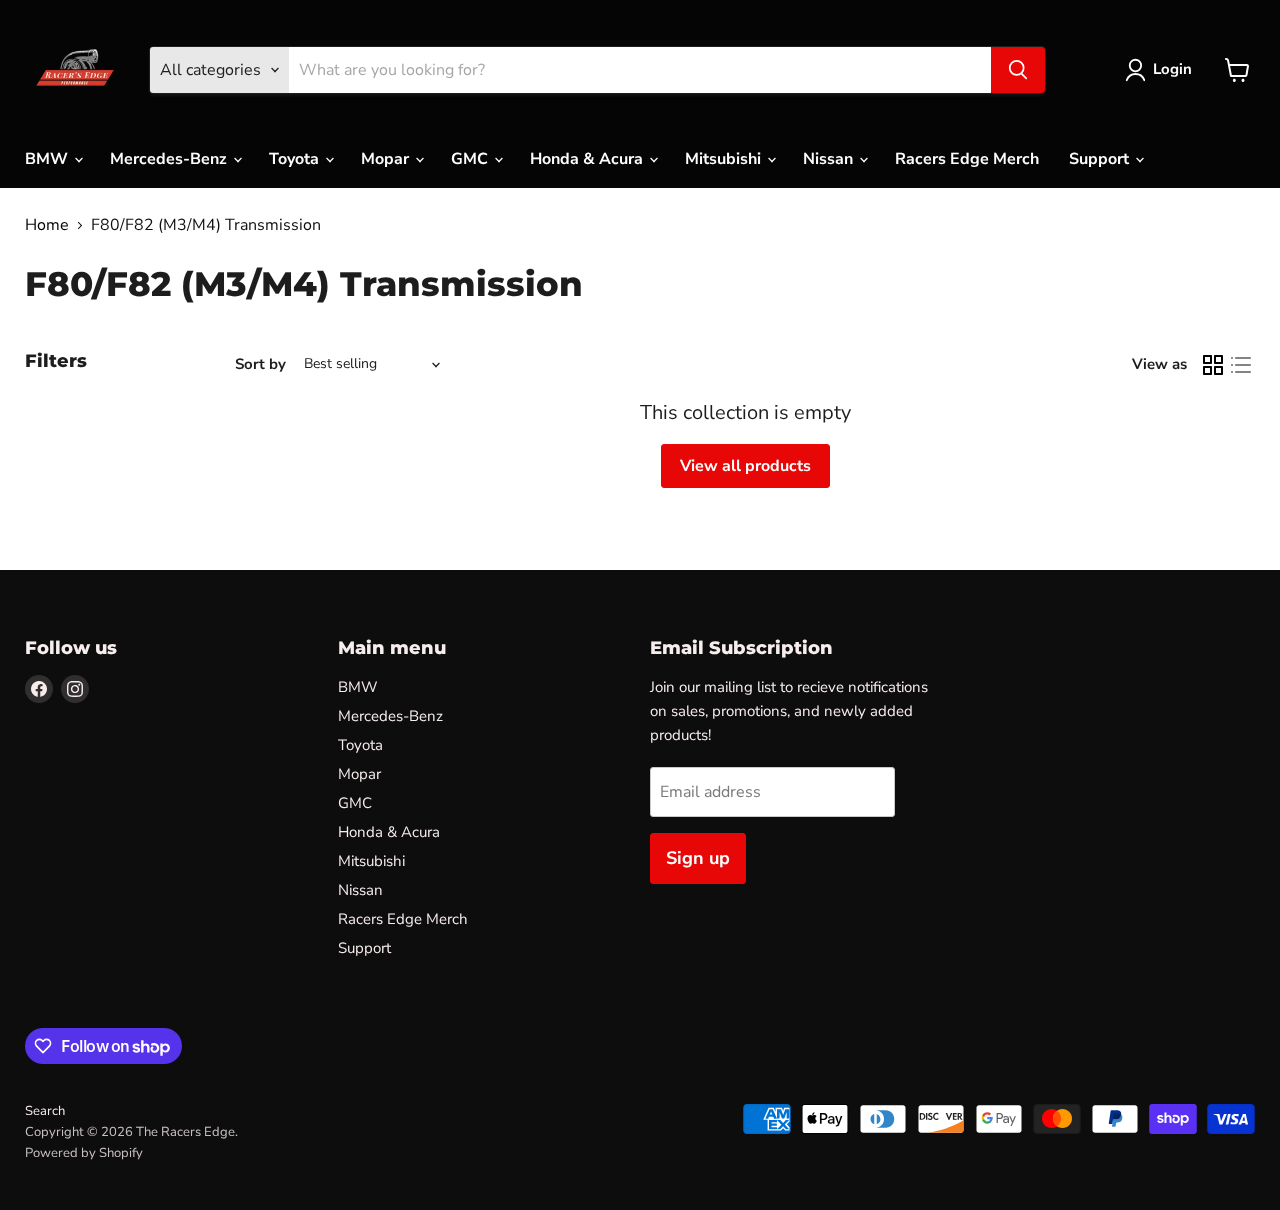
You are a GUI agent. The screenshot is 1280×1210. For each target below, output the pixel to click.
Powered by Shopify (84, 1153)
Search (45, 1111)
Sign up (698, 858)
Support (1101, 159)
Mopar (387, 159)
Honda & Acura (588, 159)
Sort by (260, 364)
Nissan (830, 159)
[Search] (1018, 70)
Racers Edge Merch (967, 159)
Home (47, 225)
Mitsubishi (725, 159)
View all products (745, 466)
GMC (471, 159)
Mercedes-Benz (170, 159)
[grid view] (1213, 365)
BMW (48, 159)
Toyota (296, 159)
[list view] (1241, 365)
